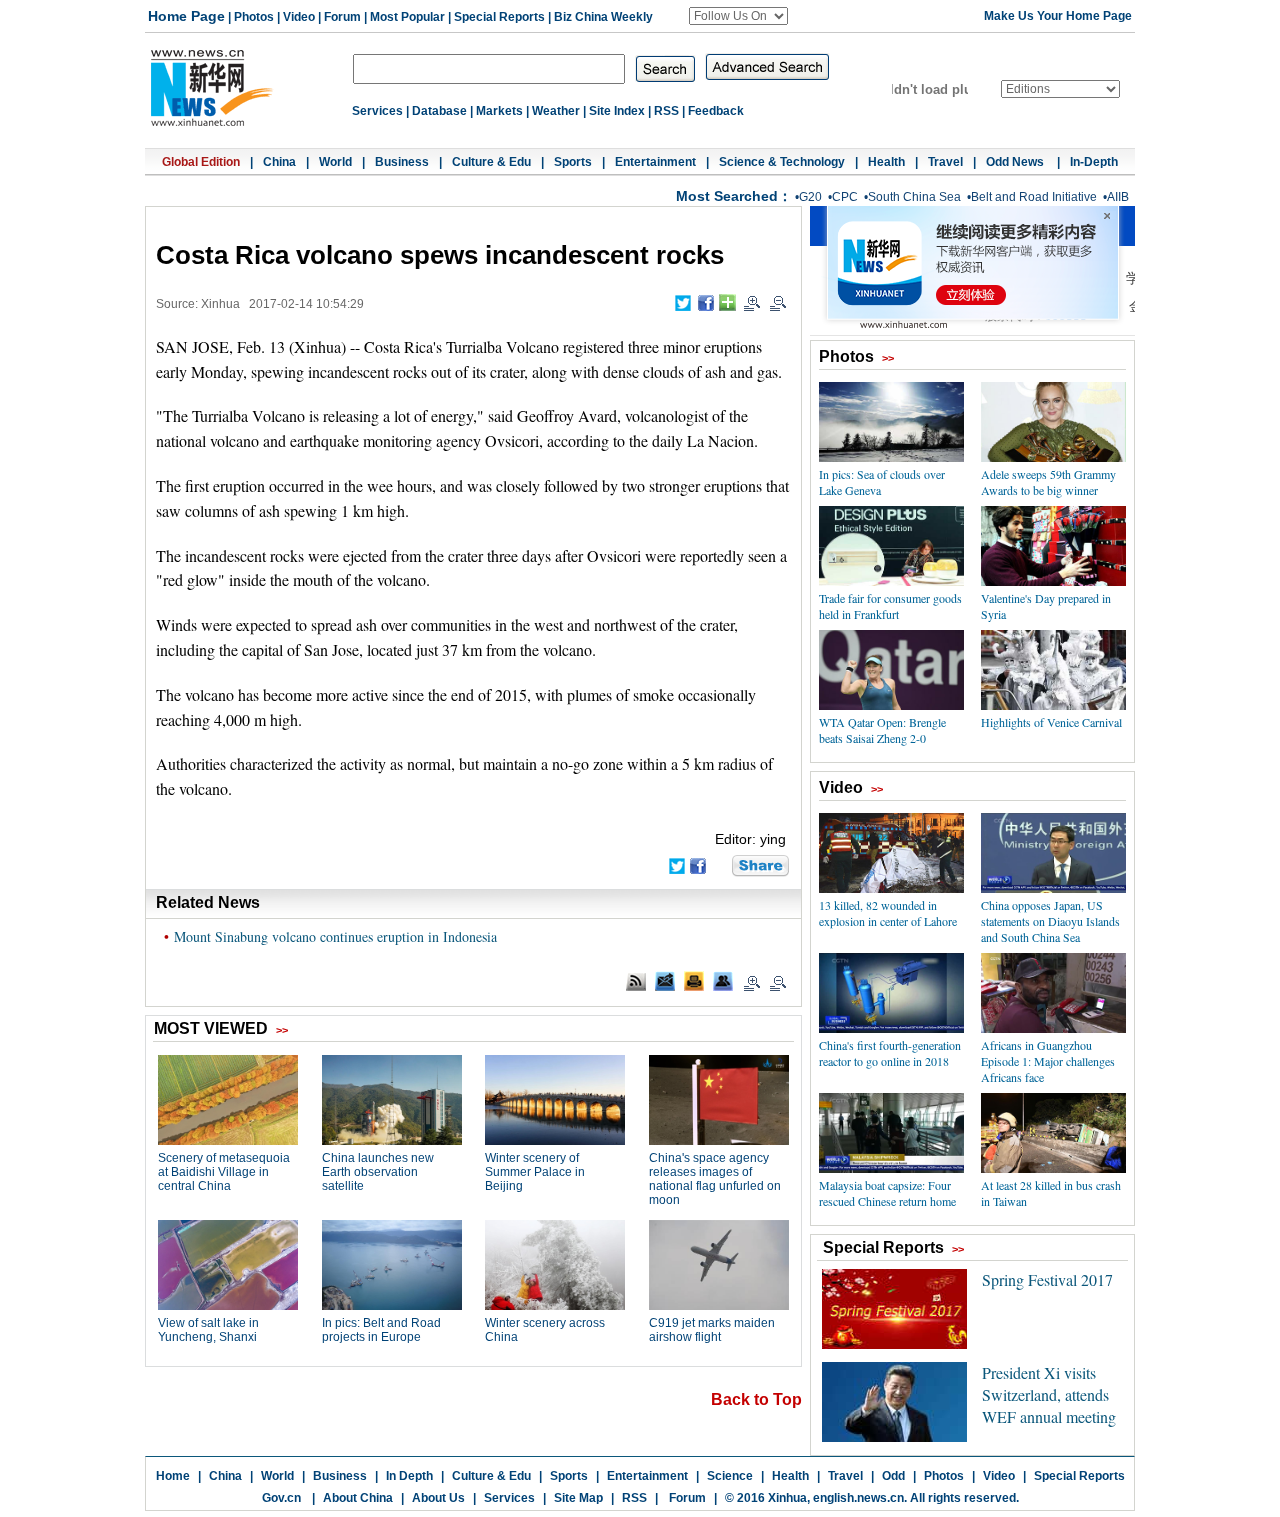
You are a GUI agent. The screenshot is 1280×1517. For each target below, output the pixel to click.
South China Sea (914, 197)
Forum (342, 17)
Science (730, 1476)
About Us (438, 1498)
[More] (727, 302)
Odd (893, 1476)
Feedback (716, 111)
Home (173, 1476)
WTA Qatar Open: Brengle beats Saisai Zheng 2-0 (882, 730)
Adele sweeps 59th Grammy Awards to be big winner (1048, 482)
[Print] (694, 981)
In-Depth (1094, 162)
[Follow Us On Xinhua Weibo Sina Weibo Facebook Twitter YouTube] (738, 16)
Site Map (578, 1498)
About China (358, 1498)
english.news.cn (858, 1498)
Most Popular (407, 17)
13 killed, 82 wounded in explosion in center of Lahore (888, 913)
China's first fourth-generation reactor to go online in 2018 (890, 1053)
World (335, 162)
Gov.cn (281, 1498)
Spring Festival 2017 (1047, 1279)
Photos (254, 17)
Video (299, 17)
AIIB (1118, 197)
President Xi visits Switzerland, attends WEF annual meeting (1049, 1394)
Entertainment (655, 162)
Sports (573, 162)
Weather (556, 111)
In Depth (409, 1476)
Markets (499, 111)
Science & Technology (782, 162)
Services (377, 111)
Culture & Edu (491, 162)
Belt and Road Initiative (1034, 197)
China (279, 162)
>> (888, 358)
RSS (666, 111)
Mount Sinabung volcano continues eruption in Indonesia (335, 936)
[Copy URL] (723, 981)
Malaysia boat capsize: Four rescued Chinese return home (887, 1193)
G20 (810, 197)
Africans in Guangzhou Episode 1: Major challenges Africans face (1048, 1061)
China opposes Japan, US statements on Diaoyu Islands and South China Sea (1050, 921)
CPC (845, 197)
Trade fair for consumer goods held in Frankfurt (890, 606)
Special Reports (499, 17)
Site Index (617, 111)
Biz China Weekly (603, 17)
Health (886, 162)
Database (439, 111)
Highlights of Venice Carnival (1051, 722)
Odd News (1016, 162)
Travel (945, 162)
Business (402, 162)
